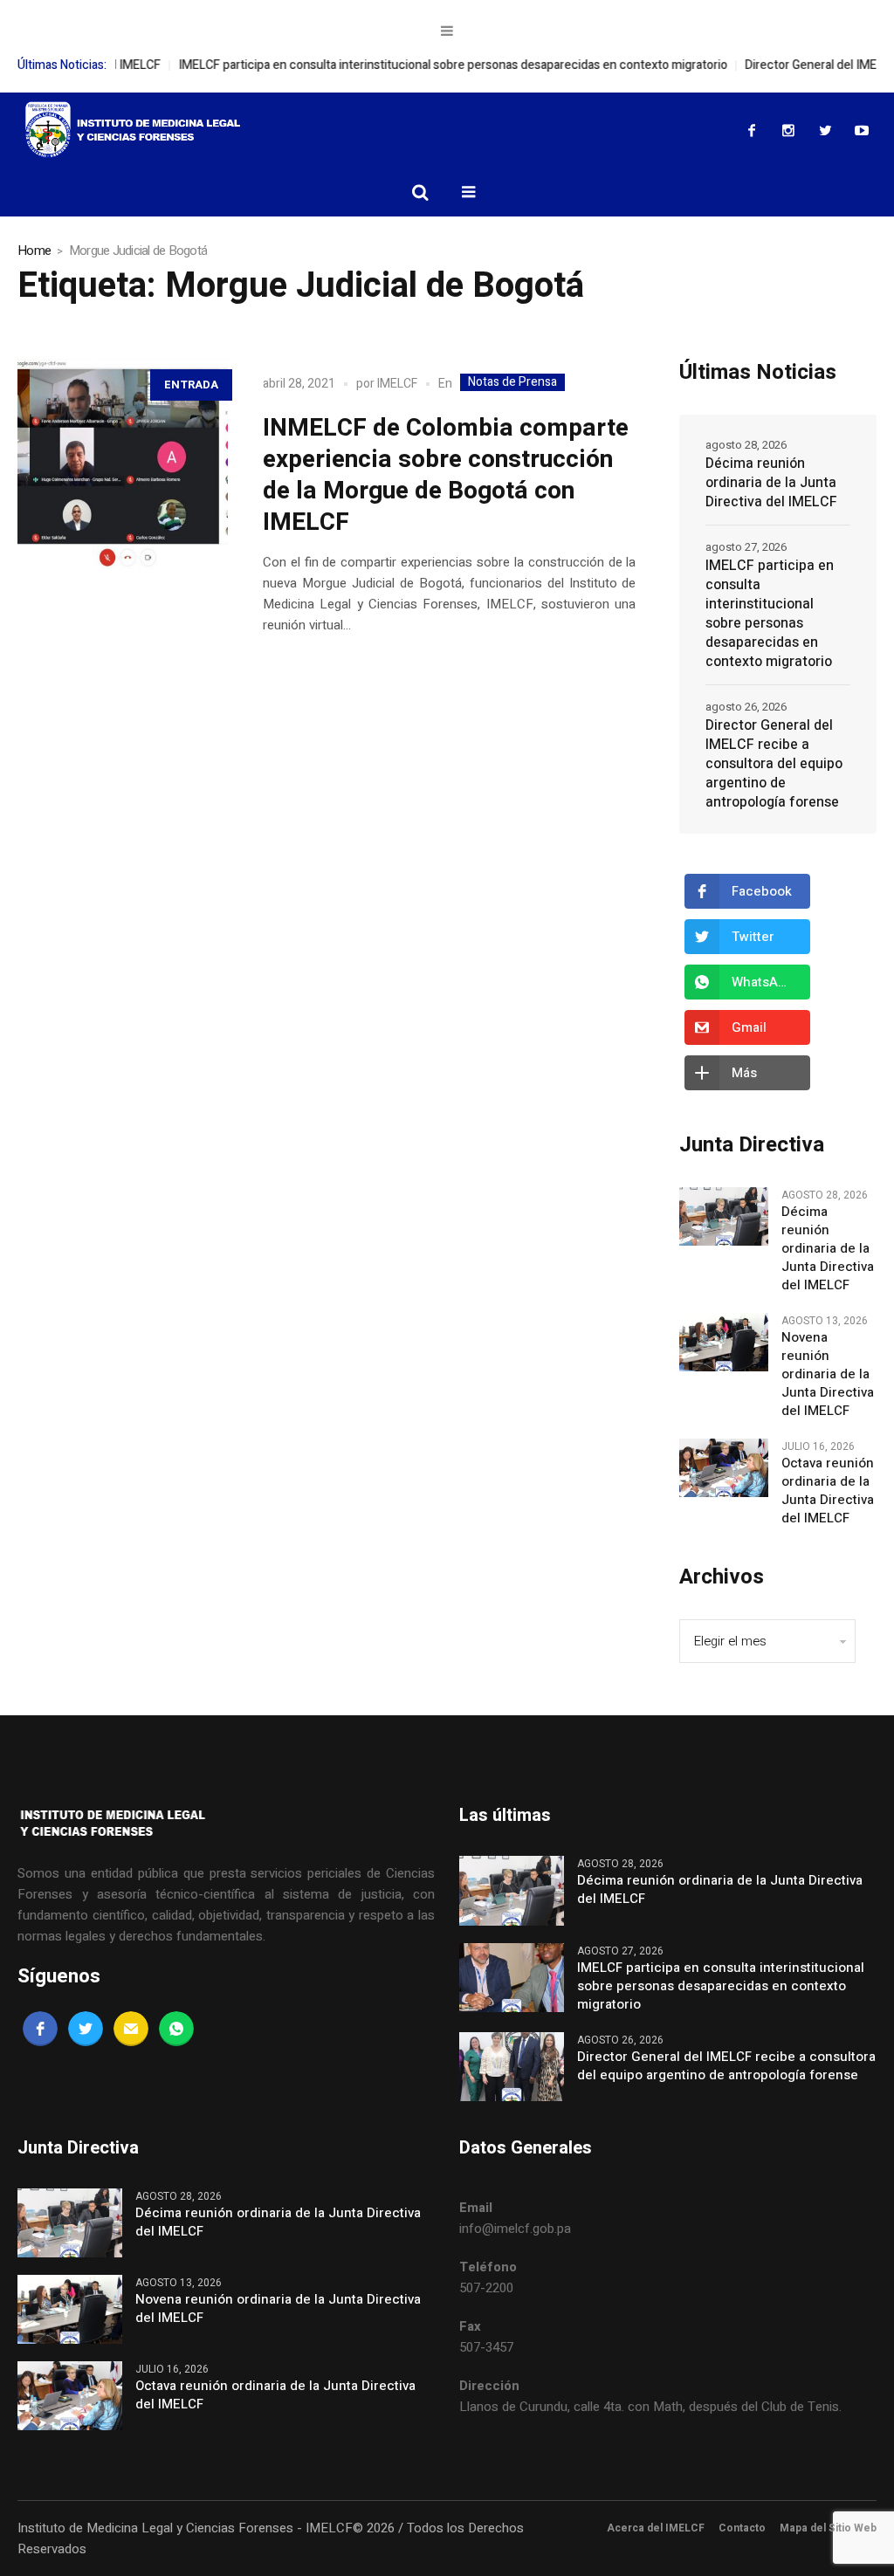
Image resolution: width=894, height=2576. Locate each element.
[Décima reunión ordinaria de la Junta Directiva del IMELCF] (723, 1216)
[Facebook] (752, 130)
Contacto (742, 2528)
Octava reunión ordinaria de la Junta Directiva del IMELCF (828, 1491)
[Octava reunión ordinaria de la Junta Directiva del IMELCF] (723, 1467)
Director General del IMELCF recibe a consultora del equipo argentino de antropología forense (774, 764)
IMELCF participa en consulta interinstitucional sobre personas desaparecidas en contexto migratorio (409, 65)
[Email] (131, 2029)
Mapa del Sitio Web (828, 2528)
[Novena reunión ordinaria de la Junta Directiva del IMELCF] (723, 1342)
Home (34, 251)
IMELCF (397, 384)
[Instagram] (788, 130)
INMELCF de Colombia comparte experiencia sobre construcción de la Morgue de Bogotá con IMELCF (446, 475)
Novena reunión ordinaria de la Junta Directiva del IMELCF (828, 1374)
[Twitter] (825, 130)
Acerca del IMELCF (656, 2528)
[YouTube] (862, 130)
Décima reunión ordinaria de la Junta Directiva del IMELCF (771, 483)
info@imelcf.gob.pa (515, 2229)
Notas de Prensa (512, 382)
